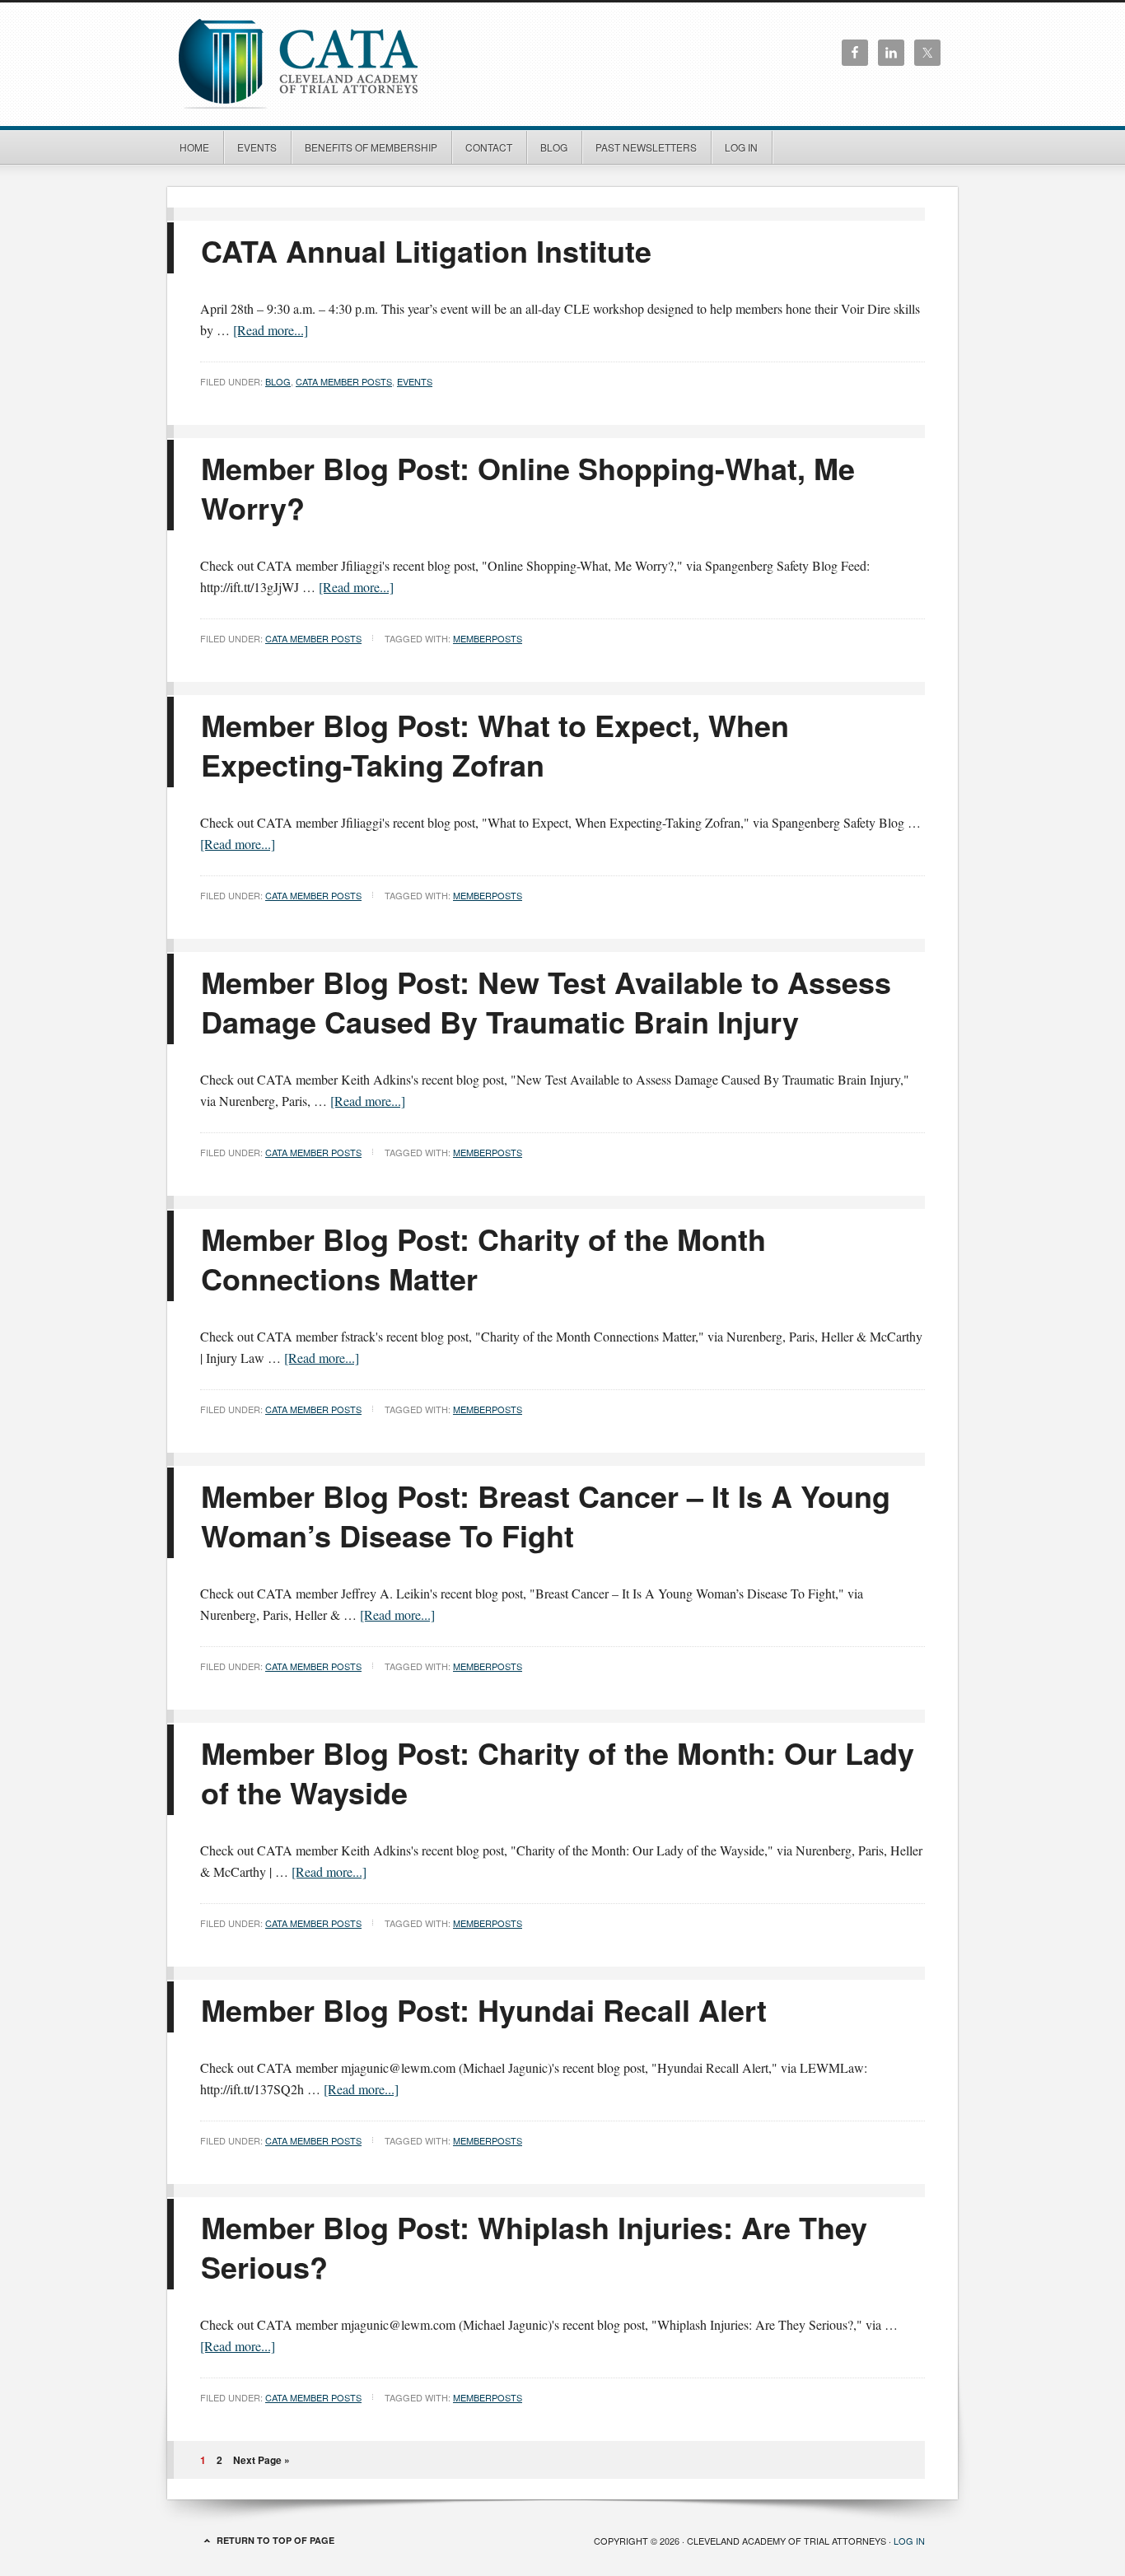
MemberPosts (488, 638)
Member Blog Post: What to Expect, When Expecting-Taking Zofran (495, 744)
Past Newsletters (646, 147)
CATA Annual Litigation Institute (426, 250)
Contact (489, 147)
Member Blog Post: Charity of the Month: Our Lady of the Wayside (558, 1772)
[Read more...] (271, 330)
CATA (332, 62)
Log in (741, 147)
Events (257, 147)
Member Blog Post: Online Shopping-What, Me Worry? (528, 488)
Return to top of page (275, 2540)
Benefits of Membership (371, 147)
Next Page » (261, 2460)
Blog (554, 147)
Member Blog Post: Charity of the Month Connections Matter (483, 1258)
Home (194, 147)
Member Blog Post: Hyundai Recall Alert (484, 2009)
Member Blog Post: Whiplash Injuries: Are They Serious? (534, 2247)
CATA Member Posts (344, 381)
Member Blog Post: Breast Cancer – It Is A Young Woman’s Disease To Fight (546, 1515)
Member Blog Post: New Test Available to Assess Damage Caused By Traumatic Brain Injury (546, 1001)
